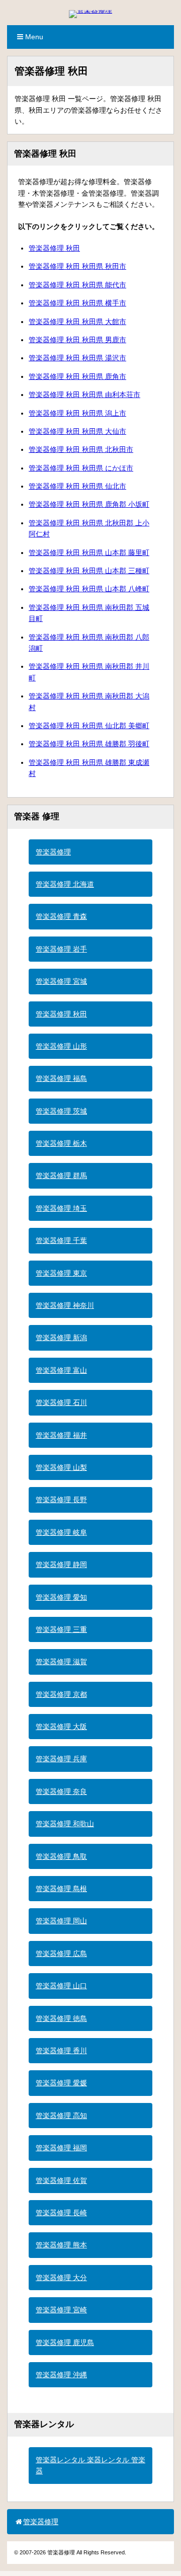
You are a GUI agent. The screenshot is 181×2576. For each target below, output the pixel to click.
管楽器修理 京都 (61, 1694)
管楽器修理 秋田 (54, 248)
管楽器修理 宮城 (61, 981)
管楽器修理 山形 (61, 1046)
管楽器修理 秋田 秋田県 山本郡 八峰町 (89, 589)
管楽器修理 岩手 (61, 949)
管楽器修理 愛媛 (61, 2083)
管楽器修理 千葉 (61, 1240)
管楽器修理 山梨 (61, 1467)
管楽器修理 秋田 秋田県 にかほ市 (81, 468)
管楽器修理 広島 (61, 1954)
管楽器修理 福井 (61, 1435)
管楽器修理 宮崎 (61, 2310)
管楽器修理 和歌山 (65, 1824)
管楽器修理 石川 (61, 1402)
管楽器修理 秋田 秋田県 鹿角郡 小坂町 (89, 504)
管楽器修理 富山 (61, 1370)
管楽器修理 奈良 (61, 1791)
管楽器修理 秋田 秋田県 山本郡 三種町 (89, 571)
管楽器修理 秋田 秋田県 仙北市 (77, 486)
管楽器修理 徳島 (61, 2018)
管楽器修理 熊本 (61, 2245)
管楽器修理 (53, 852)
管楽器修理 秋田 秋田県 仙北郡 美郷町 (89, 726)
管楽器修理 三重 (61, 1629)
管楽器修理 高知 (61, 2116)
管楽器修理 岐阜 (61, 1532)
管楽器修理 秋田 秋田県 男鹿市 (77, 340)
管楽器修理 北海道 (65, 884)
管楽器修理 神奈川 (65, 1305)
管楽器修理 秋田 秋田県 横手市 (77, 303)
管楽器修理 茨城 (61, 1111)
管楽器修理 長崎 (61, 2213)
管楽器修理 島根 (61, 1889)
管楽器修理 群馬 (61, 1176)
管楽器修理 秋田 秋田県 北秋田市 (81, 449)
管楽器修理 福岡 (61, 2148)
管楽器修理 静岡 (61, 1565)
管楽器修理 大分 (61, 2278)
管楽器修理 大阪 (61, 1727)
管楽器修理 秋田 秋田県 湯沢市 (77, 358)
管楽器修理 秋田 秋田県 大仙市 (77, 431)
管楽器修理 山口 (61, 1986)
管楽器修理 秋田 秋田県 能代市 (77, 285)
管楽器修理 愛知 (61, 1597)
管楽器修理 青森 (61, 916)
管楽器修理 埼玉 (61, 1208)
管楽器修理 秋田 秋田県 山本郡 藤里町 (89, 553)
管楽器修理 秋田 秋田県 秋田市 (77, 266)
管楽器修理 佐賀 (61, 2180)
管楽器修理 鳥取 (61, 1856)
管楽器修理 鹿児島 (65, 2343)
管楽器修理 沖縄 (61, 2375)
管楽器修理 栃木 (61, 1143)
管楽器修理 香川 (61, 2051)
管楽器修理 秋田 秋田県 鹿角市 (77, 376)
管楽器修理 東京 (61, 1273)
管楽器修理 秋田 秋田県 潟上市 (77, 413)
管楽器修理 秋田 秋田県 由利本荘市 (84, 395)
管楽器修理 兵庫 (61, 1759)
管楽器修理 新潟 (61, 1338)
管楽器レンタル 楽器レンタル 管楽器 (90, 2465)
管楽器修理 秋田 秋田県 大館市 (77, 322)
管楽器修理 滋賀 (61, 1662)
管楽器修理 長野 (61, 1500)
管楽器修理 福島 (61, 1078)
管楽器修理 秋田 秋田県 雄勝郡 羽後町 (89, 744)
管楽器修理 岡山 (61, 1921)
